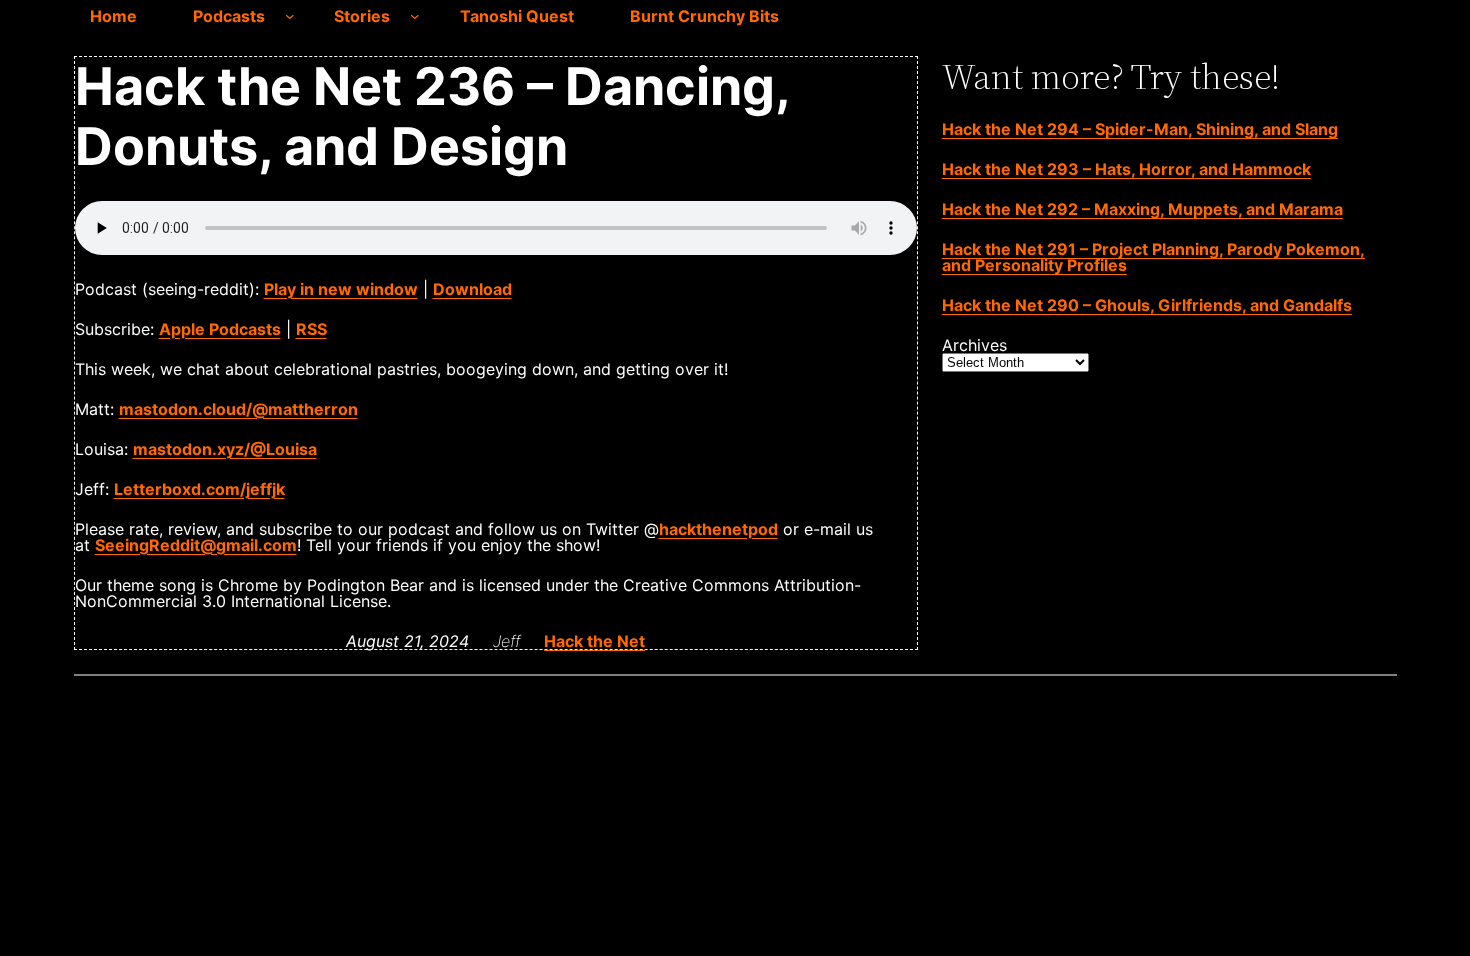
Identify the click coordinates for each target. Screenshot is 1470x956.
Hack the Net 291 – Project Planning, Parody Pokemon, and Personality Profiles (1153, 257)
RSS (311, 329)
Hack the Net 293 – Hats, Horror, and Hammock (1126, 169)
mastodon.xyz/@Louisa (225, 449)
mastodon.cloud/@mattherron (238, 409)
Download (472, 289)
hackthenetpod (718, 529)
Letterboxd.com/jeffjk (199, 489)
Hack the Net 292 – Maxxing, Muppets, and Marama (1142, 209)
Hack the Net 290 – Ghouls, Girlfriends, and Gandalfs (1147, 305)
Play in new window (341, 289)
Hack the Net (594, 641)
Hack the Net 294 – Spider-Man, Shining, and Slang (1140, 129)
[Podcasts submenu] (290, 16)
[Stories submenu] (415, 16)
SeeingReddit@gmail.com (196, 545)
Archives (974, 345)
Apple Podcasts (220, 329)
